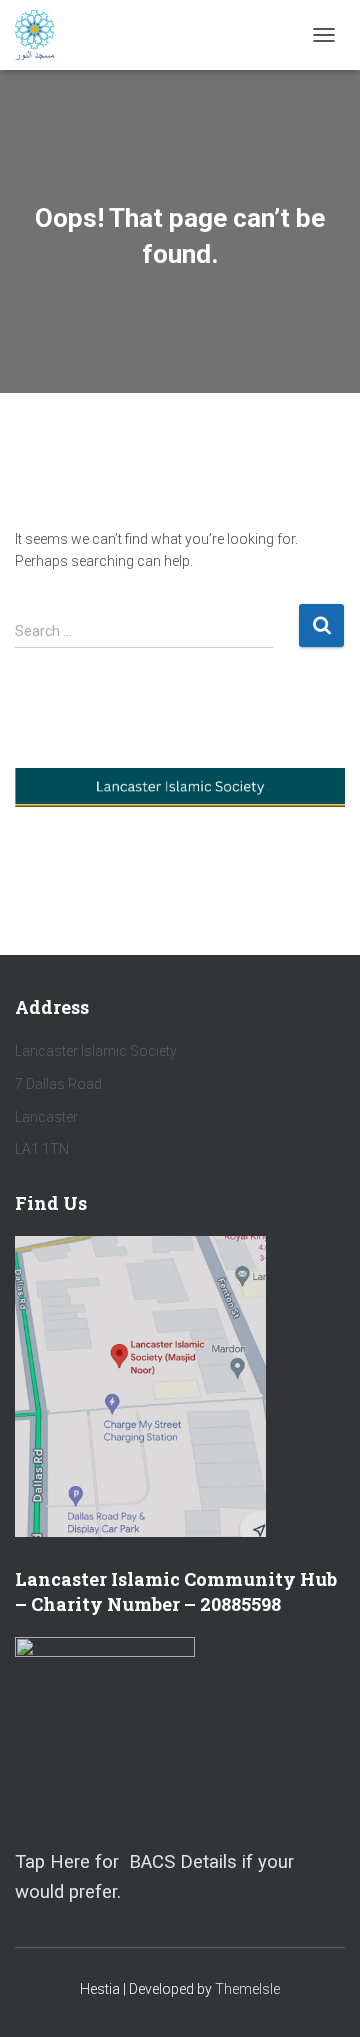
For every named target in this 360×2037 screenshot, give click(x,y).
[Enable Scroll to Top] (320, 1997)
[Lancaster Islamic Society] (42, 35)
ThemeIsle (247, 1989)
